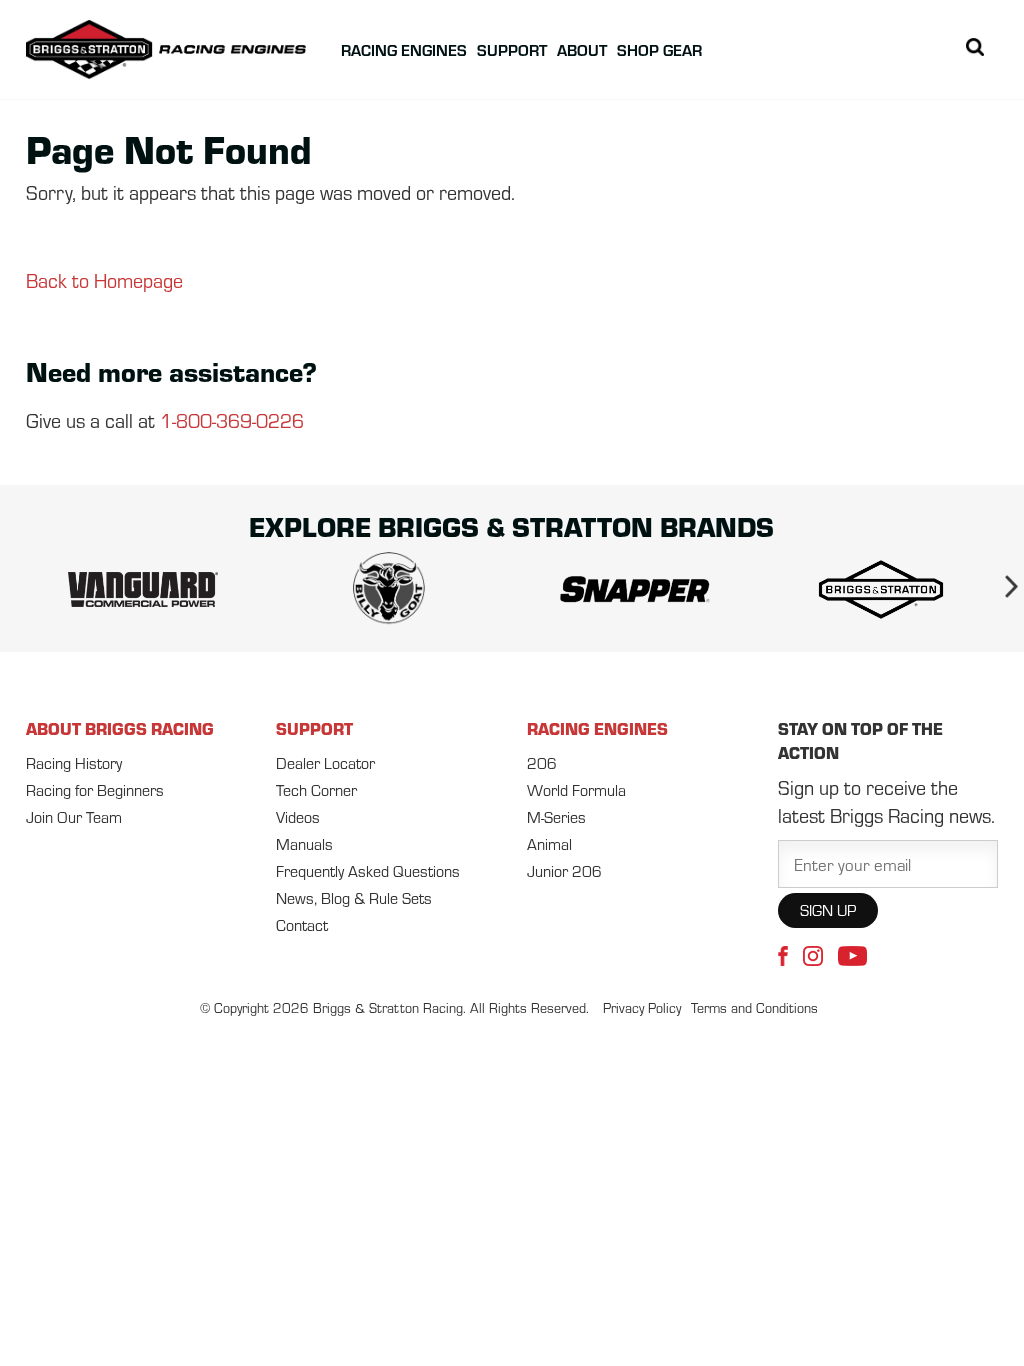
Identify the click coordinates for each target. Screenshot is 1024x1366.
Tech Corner (316, 790)
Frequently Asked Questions (368, 871)
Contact (302, 925)
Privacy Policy (642, 1008)
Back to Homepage (104, 280)
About (582, 49)
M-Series (556, 817)
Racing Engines (404, 49)
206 (542, 763)
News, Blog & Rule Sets (354, 898)
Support (512, 49)
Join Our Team (74, 817)
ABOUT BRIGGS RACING (120, 728)
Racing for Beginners (95, 790)
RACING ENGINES (597, 728)
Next (1003, 590)
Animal (549, 844)
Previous (21, 590)
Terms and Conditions (754, 1008)
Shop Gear (659, 49)
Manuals (304, 844)
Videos (298, 817)
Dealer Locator (325, 763)
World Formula (576, 790)
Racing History (74, 763)
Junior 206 (564, 871)
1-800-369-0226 (232, 420)
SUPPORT (314, 728)
